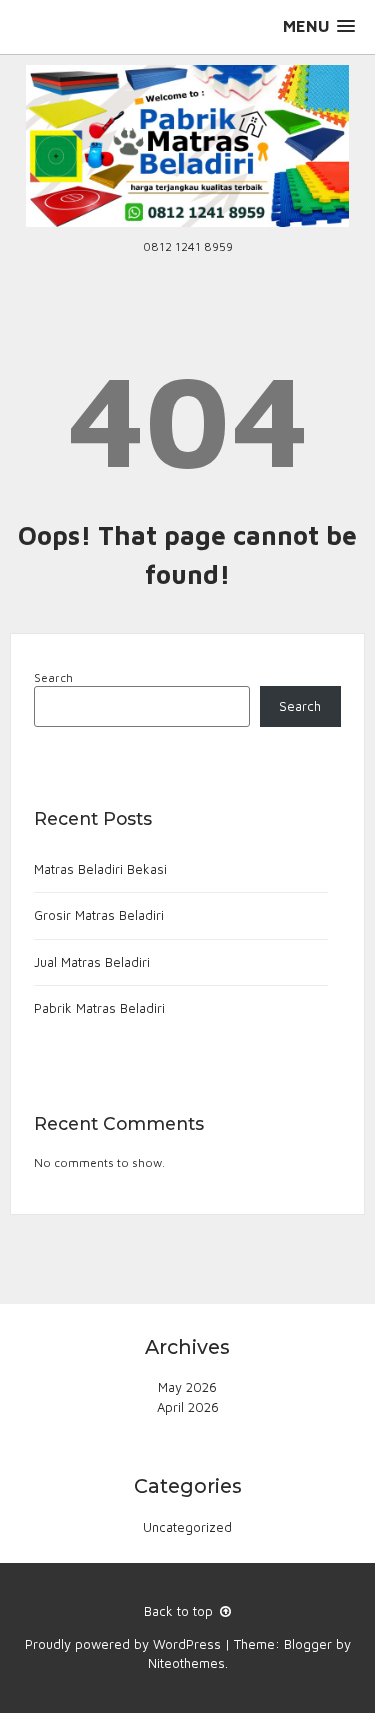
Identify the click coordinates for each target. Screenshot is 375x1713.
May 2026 (187, 1387)
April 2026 (188, 1407)
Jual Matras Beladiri (92, 962)
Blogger (308, 1644)
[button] (319, 26)
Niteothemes (186, 1663)
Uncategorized (187, 1527)
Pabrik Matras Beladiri (99, 1008)
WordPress (187, 1644)
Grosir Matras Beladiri (99, 915)
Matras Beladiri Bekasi (100, 869)
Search (53, 677)
